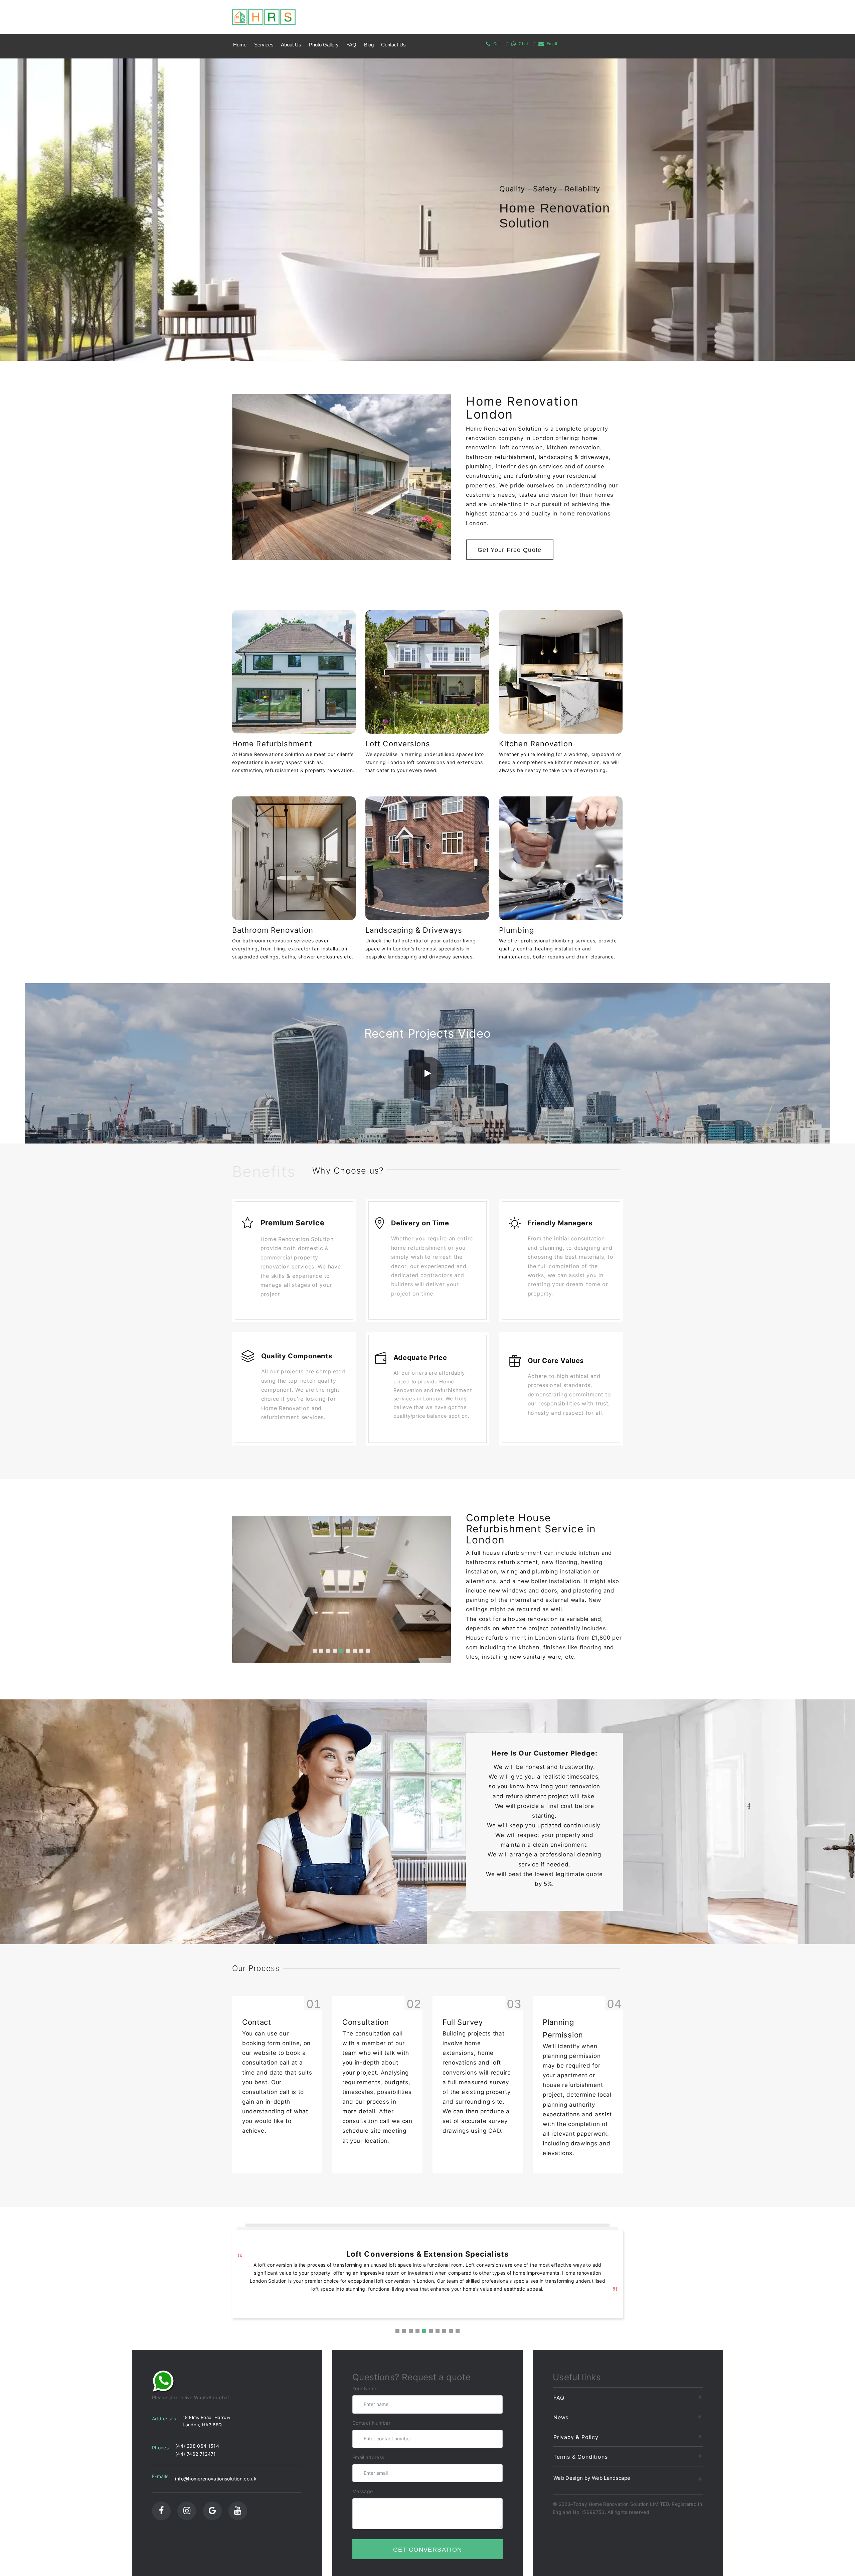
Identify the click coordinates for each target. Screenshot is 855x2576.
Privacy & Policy (576, 2437)
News (561, 2417)
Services (264, 45)
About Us (291, 45)
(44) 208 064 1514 (197, 2446)
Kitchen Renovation (536, 744)
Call (497, 44)
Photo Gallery (324, 45)
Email (552, 44)
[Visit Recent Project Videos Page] (427, 1073)
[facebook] (161, 2511)
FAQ (351, 45)
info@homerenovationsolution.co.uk (216, 2479)
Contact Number (371, 2423)
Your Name (365, 2388)
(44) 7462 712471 (196, 2454)
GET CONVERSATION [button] (428, 2550)
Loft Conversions (398, 744)
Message (363, 2491)
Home (240, 45)
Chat (523, 44)
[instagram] (187, 2511)
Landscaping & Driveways (414, 930)
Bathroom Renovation (273, 930)
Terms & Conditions (580, 2457)
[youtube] (238, 2511)
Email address (368, 2457)
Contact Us (393, 45)
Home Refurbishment (272, 744)
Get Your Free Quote (510, 550)
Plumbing (517, 930)
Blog (369, 45)
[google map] (212, 2511)
